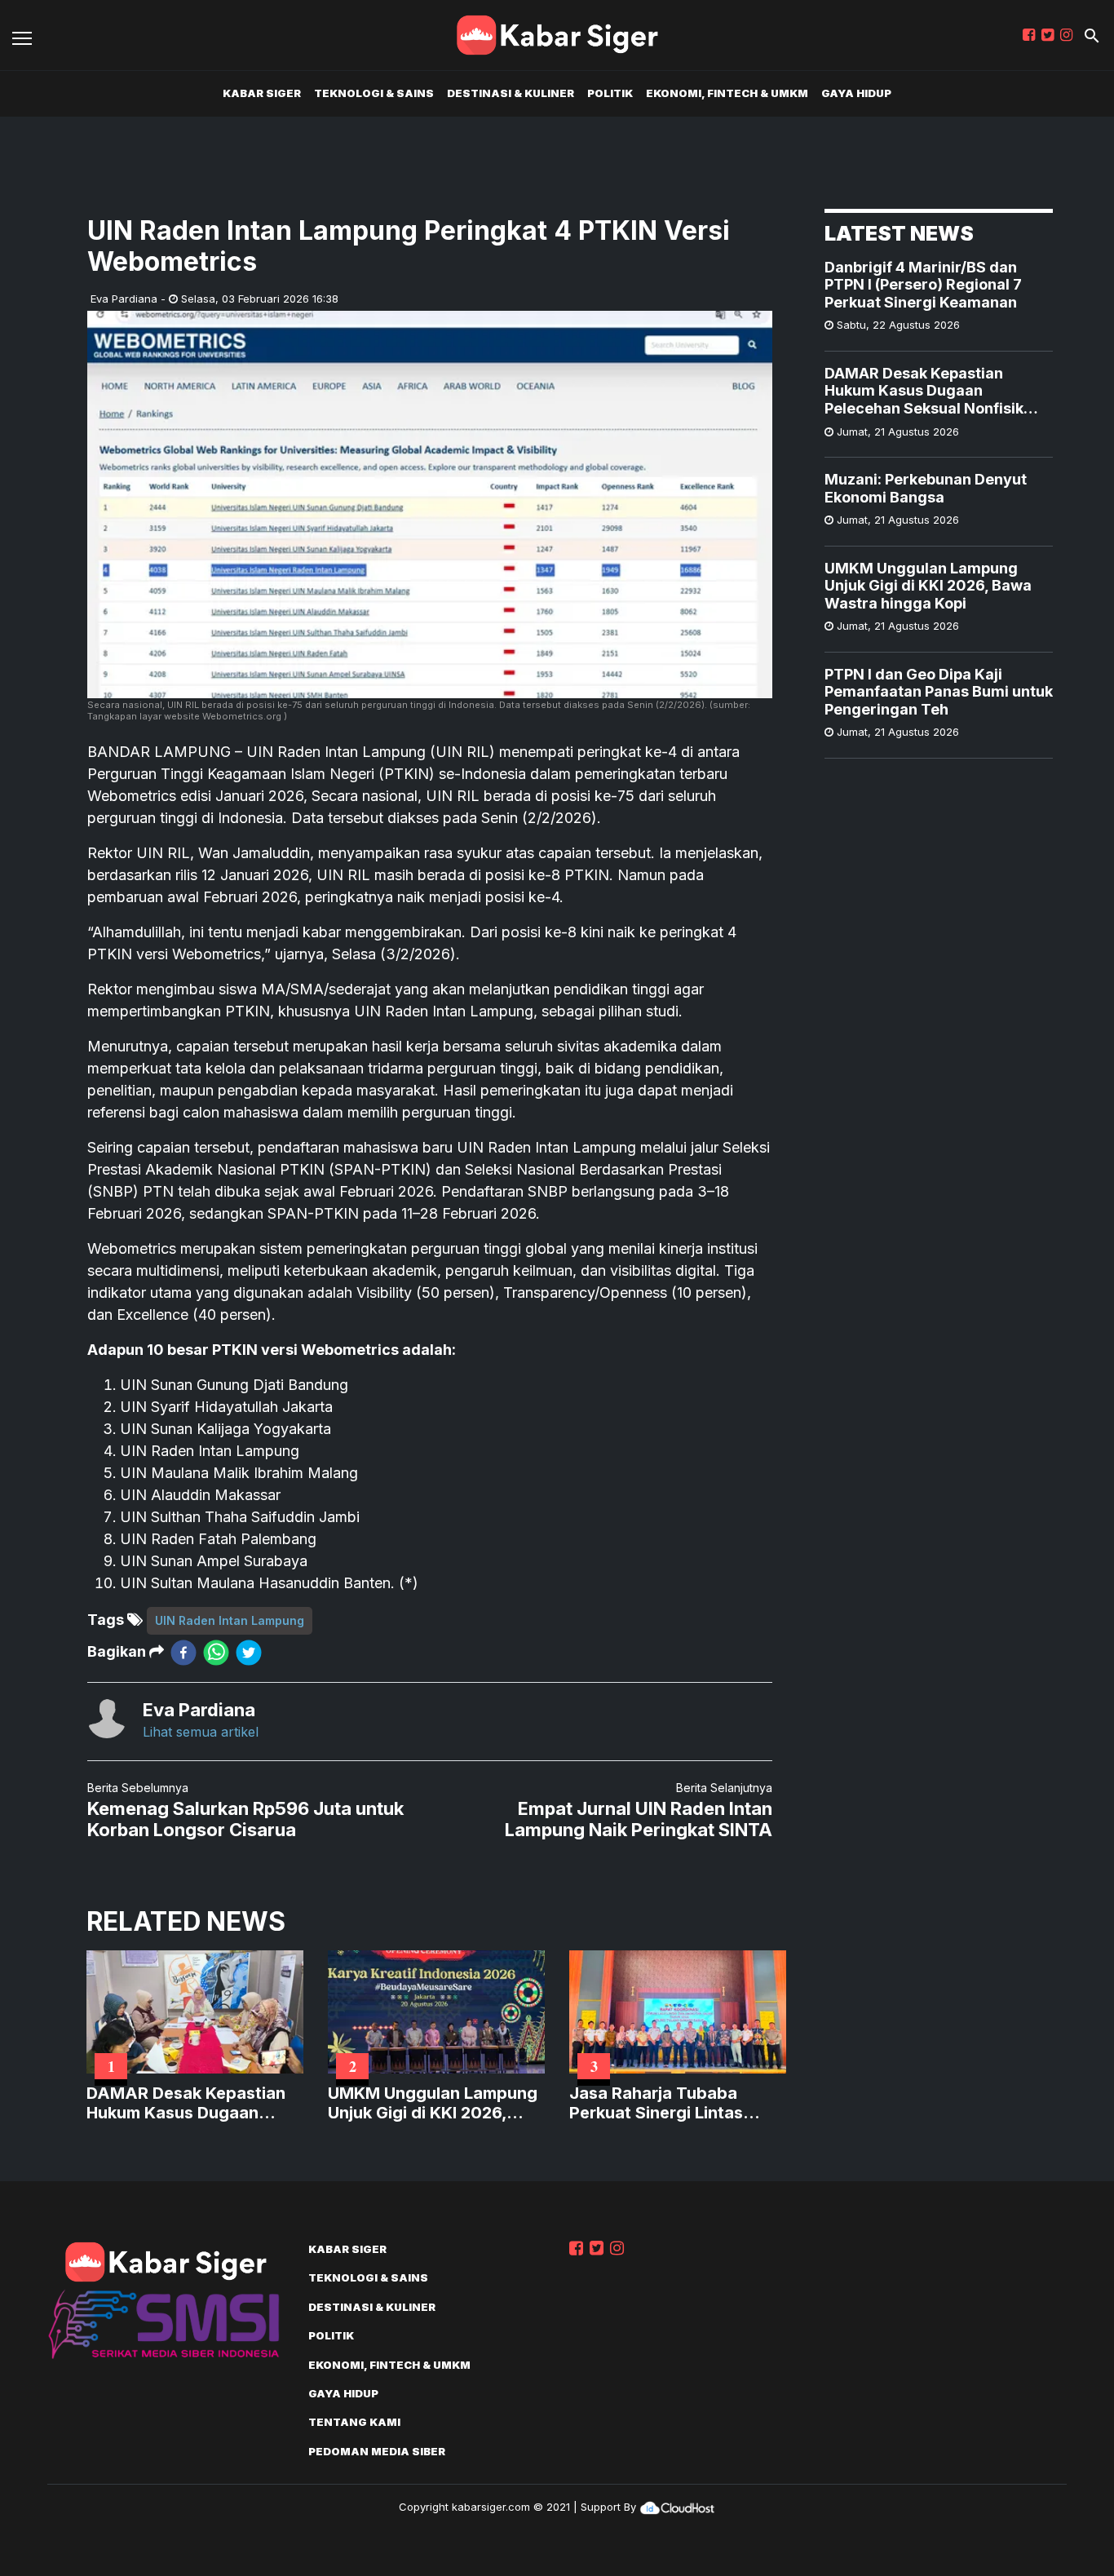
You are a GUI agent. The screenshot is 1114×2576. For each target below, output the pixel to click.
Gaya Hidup (856, 93)
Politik (610, 93)
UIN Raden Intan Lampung (230, 1620)
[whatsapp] (216, 1652)
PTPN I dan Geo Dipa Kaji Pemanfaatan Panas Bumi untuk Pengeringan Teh (939, 692)
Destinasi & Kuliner (511, 93)
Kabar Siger (262, 93)
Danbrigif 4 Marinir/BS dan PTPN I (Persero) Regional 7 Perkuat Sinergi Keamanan (923, 285)
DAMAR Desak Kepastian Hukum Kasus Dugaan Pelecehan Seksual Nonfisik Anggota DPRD (924, 391)
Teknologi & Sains (374, 93)
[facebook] (183, 1652)
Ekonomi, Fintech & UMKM (727, 93)
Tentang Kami (354, 2422)
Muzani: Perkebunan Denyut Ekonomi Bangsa (926, 488)
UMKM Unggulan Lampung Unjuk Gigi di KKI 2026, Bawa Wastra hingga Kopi (928, 586)
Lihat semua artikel (201, 1732)
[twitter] (249, 1652)
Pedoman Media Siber (377, 2451)
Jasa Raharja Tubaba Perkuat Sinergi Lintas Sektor (656, 2103)
